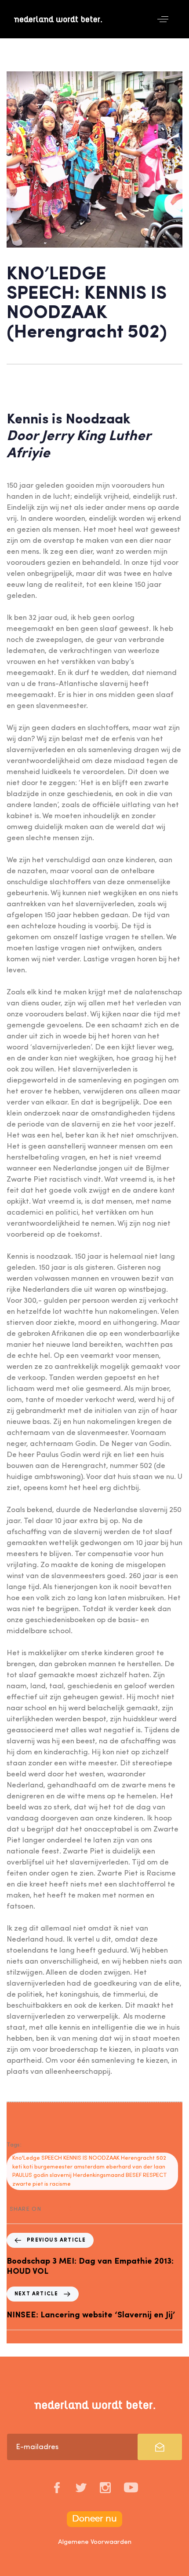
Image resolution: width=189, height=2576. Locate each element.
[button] (163, 19)
